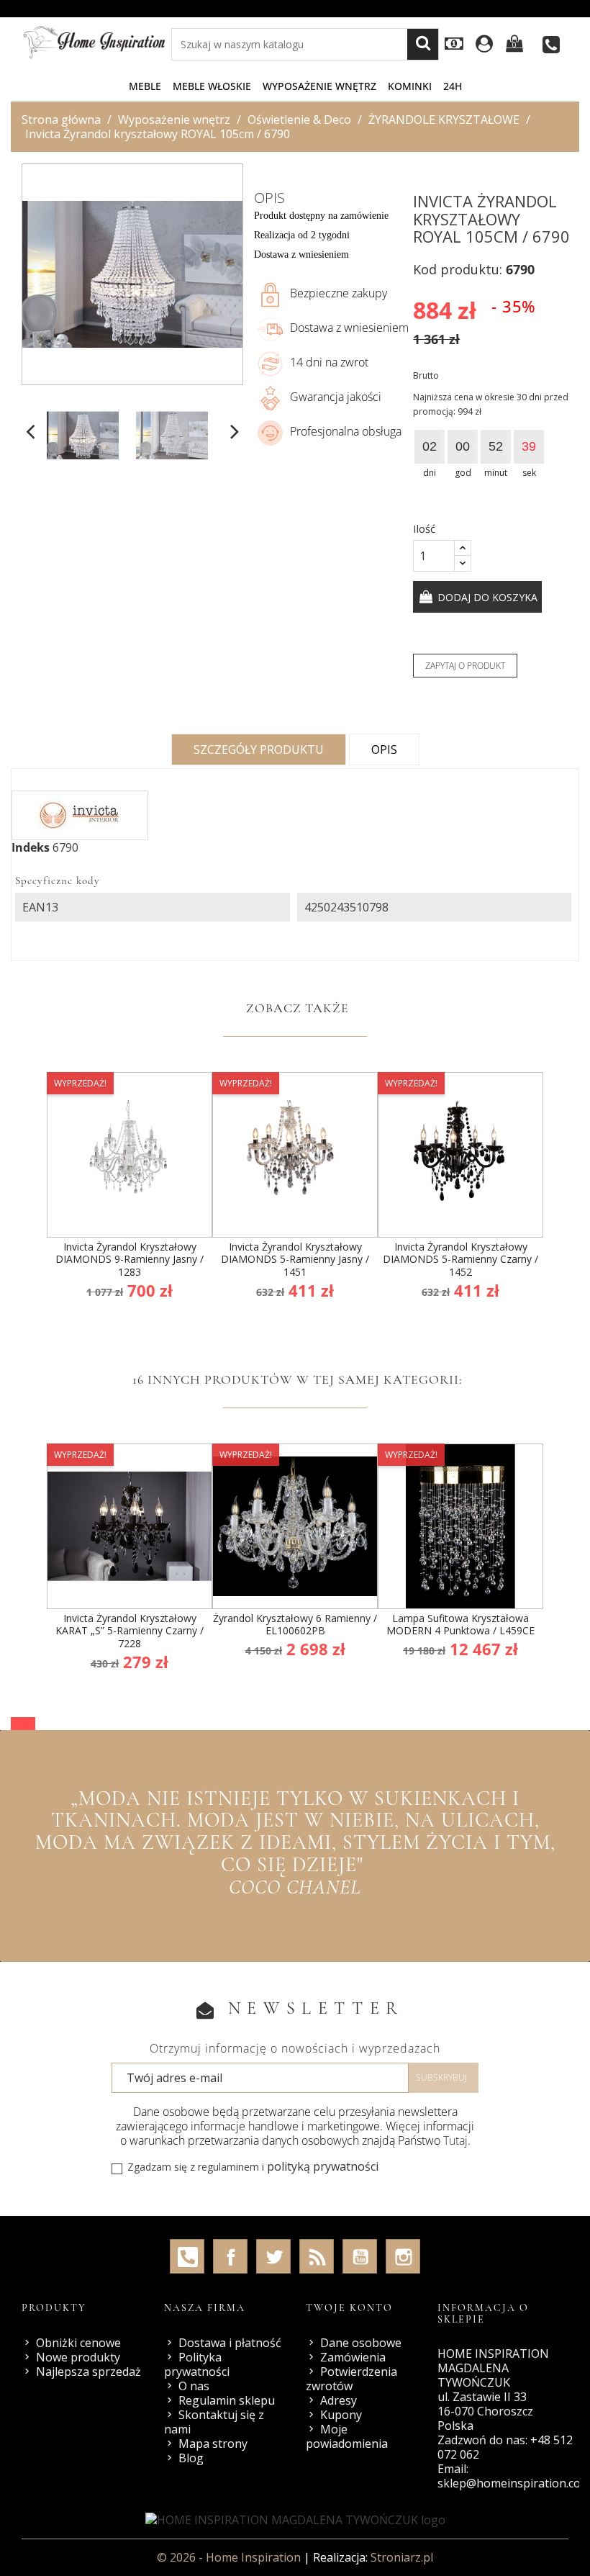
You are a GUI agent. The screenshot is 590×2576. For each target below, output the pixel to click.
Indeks (31, 847)
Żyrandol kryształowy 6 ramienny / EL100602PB (295, 1625)
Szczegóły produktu (259, 749)
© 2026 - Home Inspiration (230, 2557)
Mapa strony (213, 2444)
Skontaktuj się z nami (214, 2422)
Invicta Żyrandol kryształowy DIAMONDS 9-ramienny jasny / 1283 (130, 1259)
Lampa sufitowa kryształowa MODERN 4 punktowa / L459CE (460, 1625)
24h (453, 86)
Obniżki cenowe (78, 2343)
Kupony (341, 2415)
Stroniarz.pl (402, 2557)
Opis (384, 749)
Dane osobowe (361, 2343)
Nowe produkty (78, 2357)
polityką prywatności (323, 2166)
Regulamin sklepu (227, 2400)
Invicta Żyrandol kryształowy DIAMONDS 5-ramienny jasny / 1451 (295, 1259)
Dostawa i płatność (230, 2343)
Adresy (339, 2400)
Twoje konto (349, 2308)
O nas (194, 2386)
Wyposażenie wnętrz (319, 86)
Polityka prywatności (197, 2364)
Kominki (410, 86)
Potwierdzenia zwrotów (351, 2379)
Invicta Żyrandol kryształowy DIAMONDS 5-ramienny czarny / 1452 (460, 1259)
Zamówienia (353, 2357)
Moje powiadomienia (347, 2436)
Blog (191, 2458)
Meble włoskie (212, 86)
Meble (145, 86)
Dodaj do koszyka (486, 597)
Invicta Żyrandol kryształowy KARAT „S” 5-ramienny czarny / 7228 (130, 1631)
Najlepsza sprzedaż (88, 2372)
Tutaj (455, 2140)
